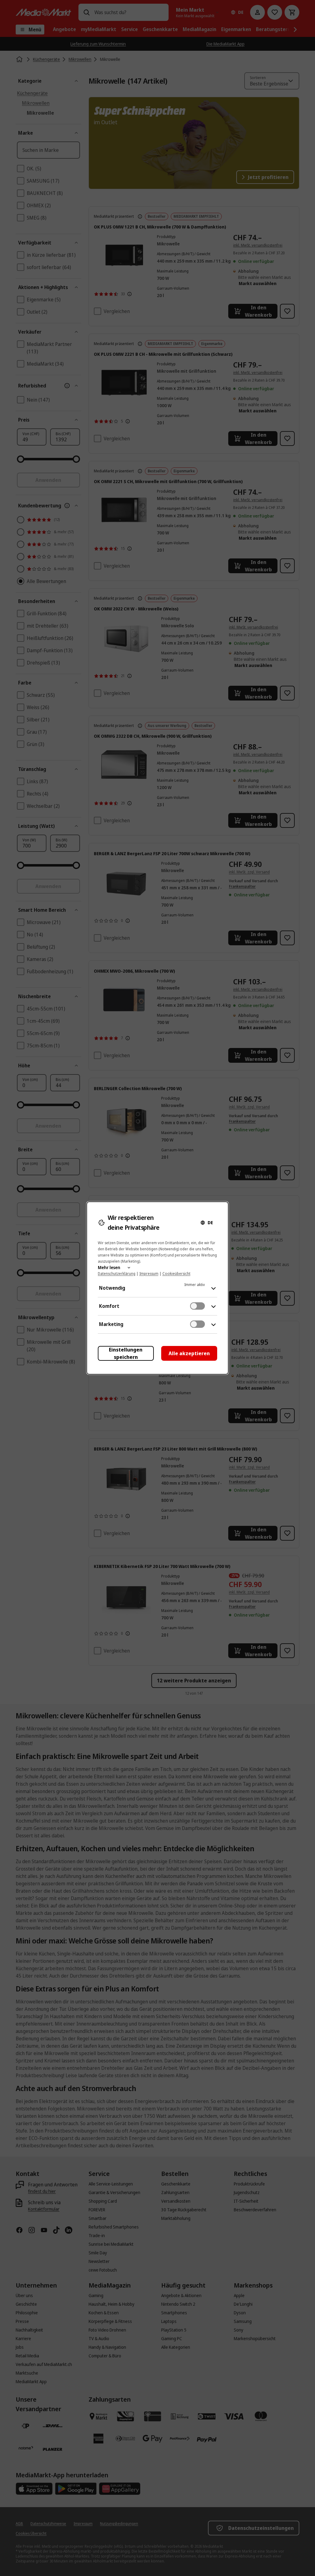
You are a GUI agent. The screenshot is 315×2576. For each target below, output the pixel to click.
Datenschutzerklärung (117, 1274)
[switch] (197, 1306)
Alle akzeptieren (189, 1353)
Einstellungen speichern (126, 1353)
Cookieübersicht (176, 1274)
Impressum (149, 1274)
